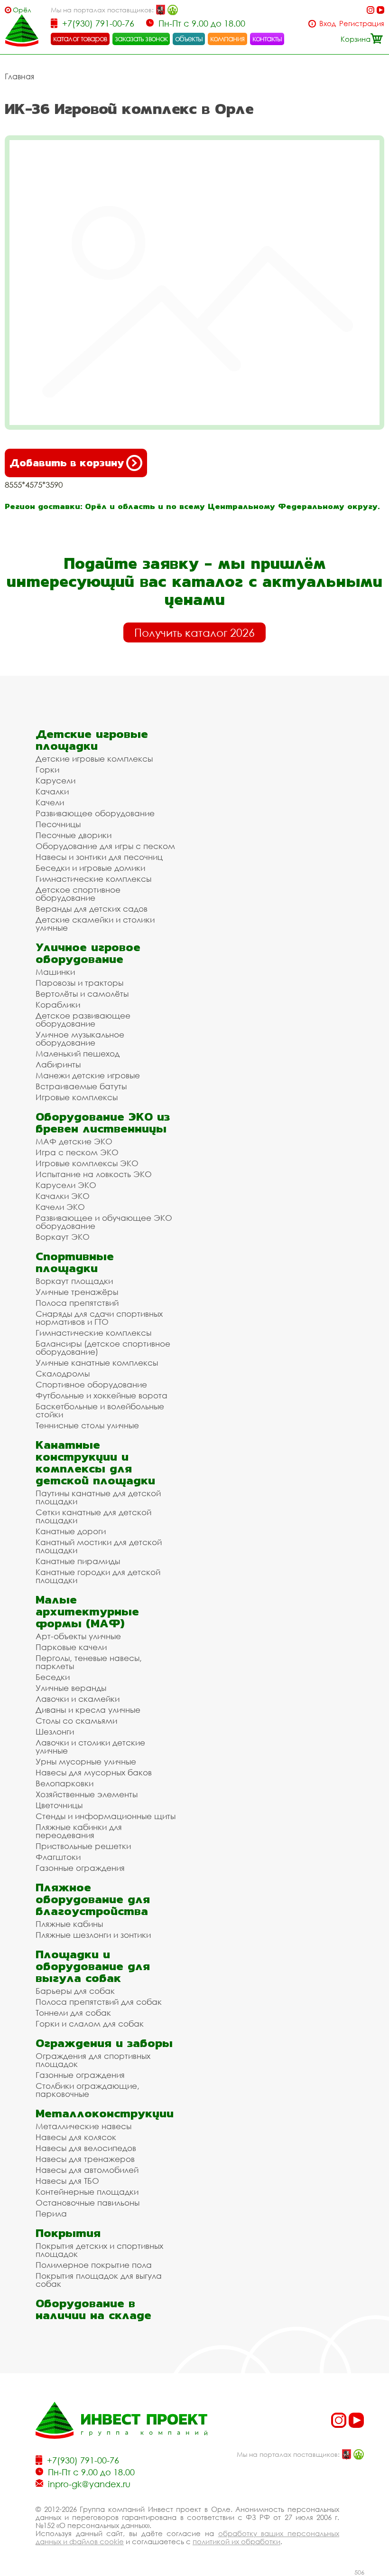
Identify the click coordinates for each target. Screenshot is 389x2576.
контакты (267, 38)
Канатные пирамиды (78, 1561)
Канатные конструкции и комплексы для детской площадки (95, 1463)
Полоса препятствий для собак (99, 2002)
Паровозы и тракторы (79, 983)
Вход (328, 24)
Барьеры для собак (75, 1991)
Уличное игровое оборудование (88, 953)
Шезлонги (55, 1731)
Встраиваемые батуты (81, 1086)
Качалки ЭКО (63, 1196)
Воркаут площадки (74, 1281)
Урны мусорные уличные (86, 1761)
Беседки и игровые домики (90, 868)
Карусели (56, 780)
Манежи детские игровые (88, 1075)
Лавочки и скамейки (78, 1699)
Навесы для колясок (76, 2137)
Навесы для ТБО (67, 2181)
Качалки (52, 791)
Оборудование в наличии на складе (93, 2309)
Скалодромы (63, 1373)
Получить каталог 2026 (194, 632)
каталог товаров (80, 38)
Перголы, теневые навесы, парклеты (89, 1662)
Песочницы (58, 824)
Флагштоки (58, 1857)
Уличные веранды (71, 1688)
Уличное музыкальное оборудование (80, 1038)
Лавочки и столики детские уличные (90, 1746)
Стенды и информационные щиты (106, 1816)
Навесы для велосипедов (86, 2148)
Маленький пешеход (78, 1053)
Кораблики (58, 1005)
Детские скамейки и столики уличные (95, 924)
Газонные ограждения (80, 1868)
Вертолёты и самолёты (82, 994)
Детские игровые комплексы (94, 759)
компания (227, 38)
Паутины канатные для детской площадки (98, 1497)
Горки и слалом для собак (90, 2024)
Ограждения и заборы (104, 2043)
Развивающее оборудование (95, 813)
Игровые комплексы (77, 1097)
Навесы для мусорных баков (94, 1772)
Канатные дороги (71, 1531)
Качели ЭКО (60, 1207)
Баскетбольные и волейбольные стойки (100, 1410)
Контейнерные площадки (87, 2192)
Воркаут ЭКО (63, 1237)
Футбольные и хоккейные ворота (102, 1395)
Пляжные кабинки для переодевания (79, 1831)
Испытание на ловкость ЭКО (94, 1174)
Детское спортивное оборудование (78, 894)
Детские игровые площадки (92, 740)
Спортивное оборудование (91, 1384)
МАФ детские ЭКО (74, 1141)
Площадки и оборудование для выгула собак (93, 1966)
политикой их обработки (236, 2541)
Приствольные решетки (83, 1846)
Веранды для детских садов (92, 909)
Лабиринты (58, 1064)
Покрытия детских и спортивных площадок (99, 2250)
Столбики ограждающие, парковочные (88, 2090)
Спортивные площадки (75, 1262)
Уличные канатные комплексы (97, 1363)
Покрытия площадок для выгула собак (99, 2280)
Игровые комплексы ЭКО (87, 1163)
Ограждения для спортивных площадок (93, 2060)
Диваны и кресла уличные (88, 1710)
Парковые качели (71, 1647)
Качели (50, 802)
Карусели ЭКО (66, 1185)
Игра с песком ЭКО (77, 1152)
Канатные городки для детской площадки (98, 1576)
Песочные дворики (74, 835)
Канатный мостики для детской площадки (99, 1546)
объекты (189, 38)
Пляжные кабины (69, 1924)
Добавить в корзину (67, 463)
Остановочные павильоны (88, 2203)
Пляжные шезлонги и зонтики (93, 1935)
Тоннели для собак (73, 2013)
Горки (47, 769)
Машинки (55, 972)
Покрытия (68, 2233)
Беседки (53, 1677)
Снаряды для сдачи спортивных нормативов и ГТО (99, 1318)
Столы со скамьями (76, 1721)
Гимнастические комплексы (93, 879)
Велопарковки (65, 1783)
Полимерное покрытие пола (94, 2265)
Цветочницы (59, 1805)
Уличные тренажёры (77, 1292)
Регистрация (362, 24)
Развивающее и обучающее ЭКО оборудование (104, 1222)
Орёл (22, 10)
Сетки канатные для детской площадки (93, 1516)
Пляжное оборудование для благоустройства (93, 1899)
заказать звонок (141, 38)
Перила (51, 2213)
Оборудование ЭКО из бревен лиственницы (103, 1123)
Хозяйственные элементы (87, 1794)
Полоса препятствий (77, 1303)
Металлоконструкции (105, 2113)
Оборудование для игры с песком (105, 846)
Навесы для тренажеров (85, 2159)
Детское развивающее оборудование (83, 1019)
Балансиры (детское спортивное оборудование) (103, 1348)
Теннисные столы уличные (87, 1425)
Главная (19, 76)
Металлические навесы (83, 2126)
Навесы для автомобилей (87, 2170)
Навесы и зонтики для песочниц (99, 857)
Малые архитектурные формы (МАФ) (87, 1611)
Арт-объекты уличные (78, 1636)
